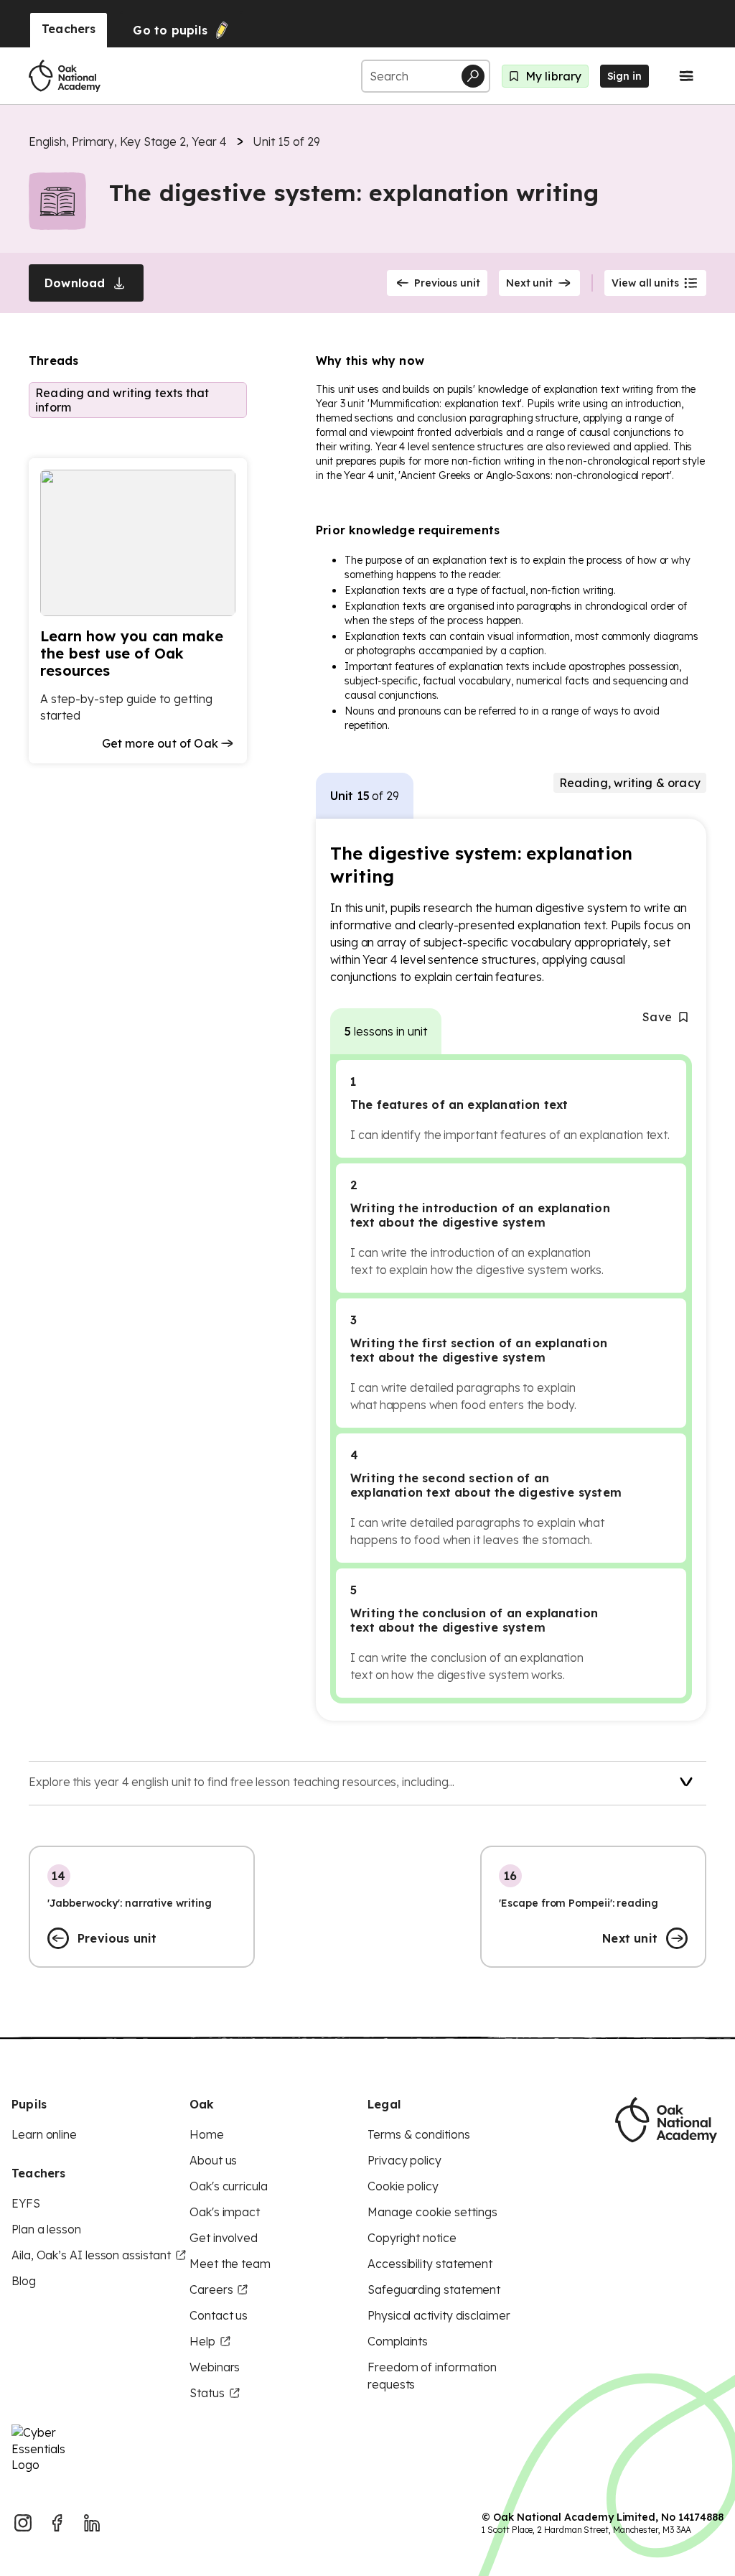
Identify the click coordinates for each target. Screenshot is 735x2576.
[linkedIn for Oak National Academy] (92, 2523)
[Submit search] (473, 76)
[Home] (65, 76)
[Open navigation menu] (686, 76)
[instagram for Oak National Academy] (23, 2523)
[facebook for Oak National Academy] (57, 2523)
